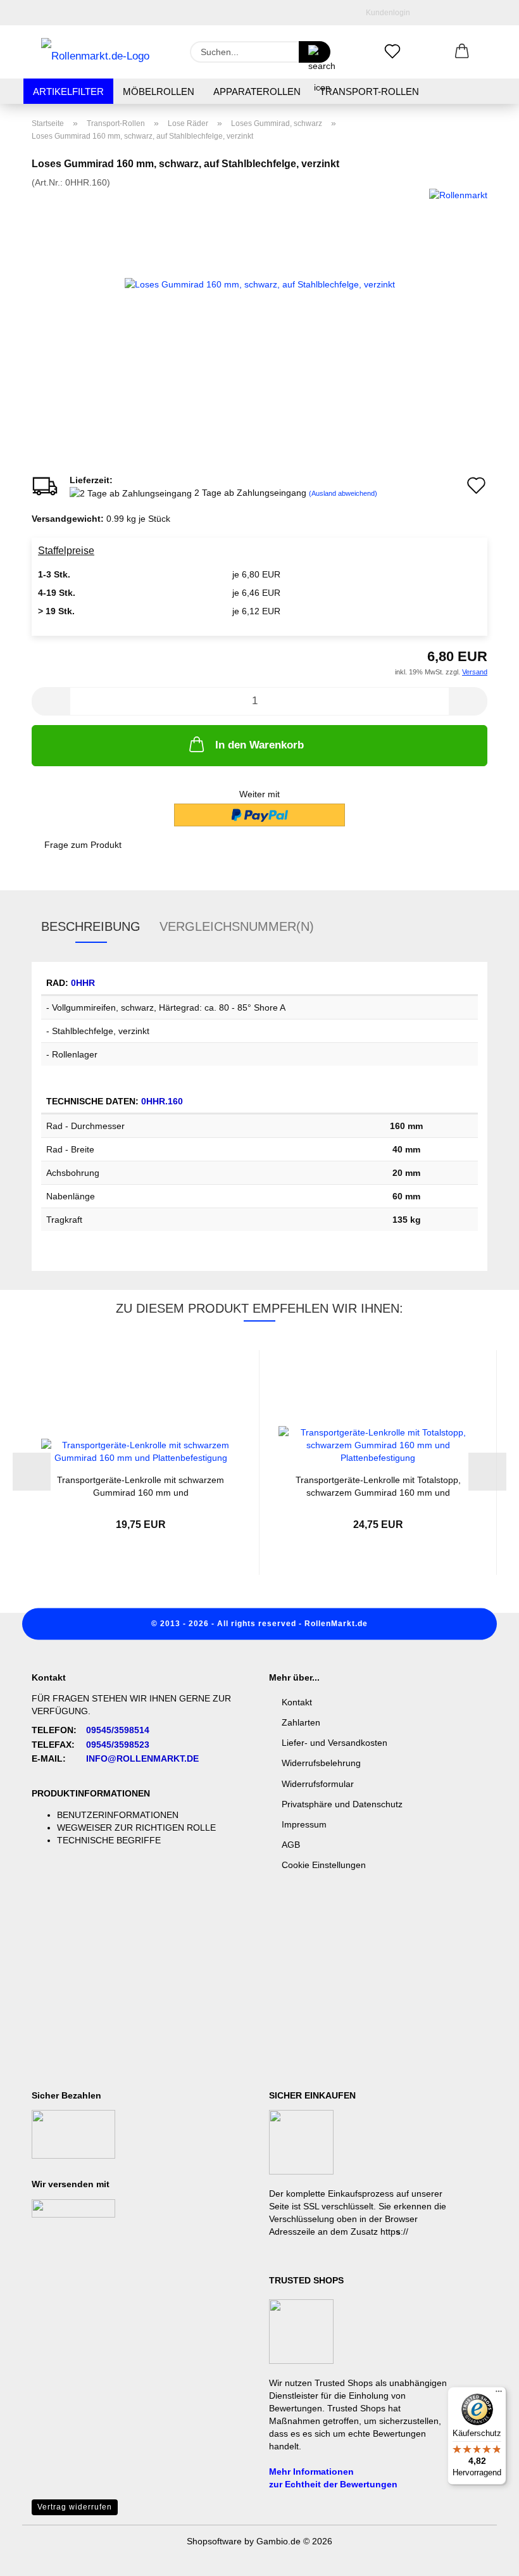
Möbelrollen (159, 92)
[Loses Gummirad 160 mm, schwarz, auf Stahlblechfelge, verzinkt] (260, 283)
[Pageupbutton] (484, 2557)
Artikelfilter (68, 92)
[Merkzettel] (392, 52)
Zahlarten (301, 1722)
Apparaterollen (257, 92)
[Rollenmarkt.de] (95, 52)
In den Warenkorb (259, 745)
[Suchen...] (315, 52)
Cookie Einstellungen (324, 1865)
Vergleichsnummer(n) (237, 926)
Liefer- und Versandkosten (335, 1743)
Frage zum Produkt (83, 845)
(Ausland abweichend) (343, 493)
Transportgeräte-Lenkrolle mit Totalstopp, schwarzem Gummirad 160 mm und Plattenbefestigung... (378, 1485)
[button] (462, 52)
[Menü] (499, 2394)
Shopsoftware (214, 2541)
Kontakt (297, 1702)
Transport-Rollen (369, 92)
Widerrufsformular (318, 1784)
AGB (291, 1845)
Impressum (304, 1824)
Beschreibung (91, 926)
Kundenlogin (386, 13)
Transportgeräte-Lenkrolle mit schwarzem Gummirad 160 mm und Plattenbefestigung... (141, 1485)
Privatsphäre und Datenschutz (342, 1804)
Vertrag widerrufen (75, 2507)
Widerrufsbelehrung (321, 1763)
